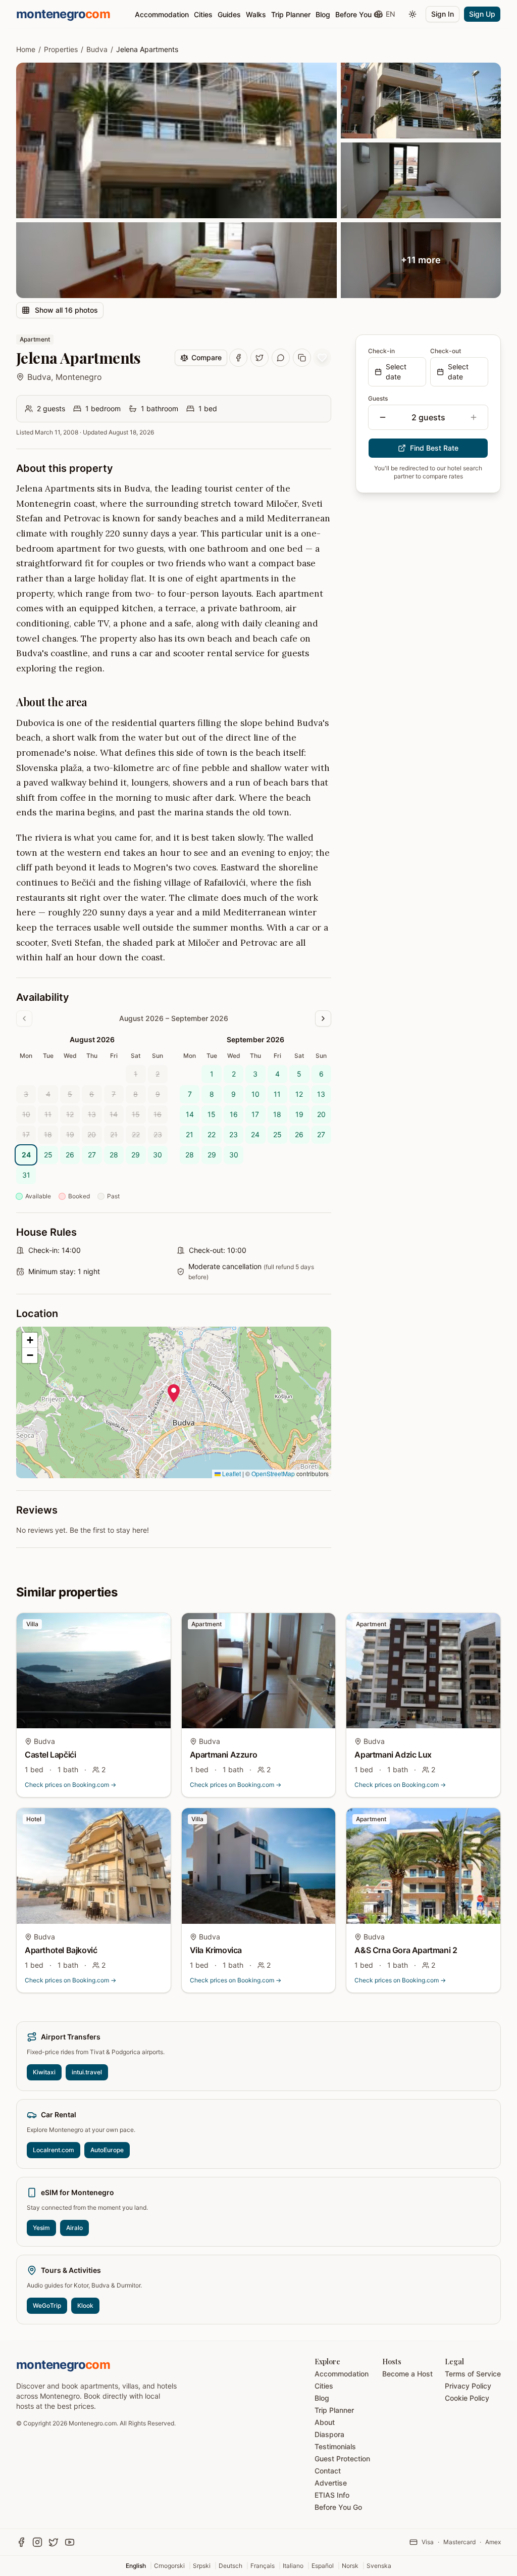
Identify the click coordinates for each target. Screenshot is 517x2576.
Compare (206, 357)
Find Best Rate (434, 448)
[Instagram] (37, 2542)
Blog (323, 14)
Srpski (202, 2566)
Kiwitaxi (44, 2072)
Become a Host (407, 2374)
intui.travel (87, 2072)
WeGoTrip (47, 2305)
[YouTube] (70, 2542)
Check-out (446, 351)
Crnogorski (169, 2566)
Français (263, 2566)
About (325, 2422)
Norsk (350, 2566)
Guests (378, 398)
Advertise (331, 2483)
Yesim (41, 2228)
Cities (203, 14)
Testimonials (335, 2446)
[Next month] (323, 1018)
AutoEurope (107, 2150)
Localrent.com (54, 2150)
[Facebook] (21, 2542)
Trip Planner (291, 14)
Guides (229, 14)
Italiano (293, 2566)
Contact (328, 2471)
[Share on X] (260, 358)
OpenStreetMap (273, 1473)
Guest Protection (342, 2459)
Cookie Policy (467, 2398)
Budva (97, 49)
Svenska (379, 2566)
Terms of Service (473, 2374)
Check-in (381, 351)
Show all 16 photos (66, 310)
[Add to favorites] (322, 358)
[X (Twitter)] (54, 2542)
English (136, 2566)
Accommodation (162, 14)
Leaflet (231, 1473)
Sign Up (482, 14)
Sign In (443, 14)
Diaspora (329, 2434)
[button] (174, 1393)
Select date (396, 372)
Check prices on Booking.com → (70, 1785)
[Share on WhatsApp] (281, 358)
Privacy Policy (468, 2386)
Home (26, 49)
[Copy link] (302, 358)
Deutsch (230, 2566)
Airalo (74, 2228)
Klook (85, 2305)
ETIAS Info (332, 2495)
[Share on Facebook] (238, 358)
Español (323, 2566)
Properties (61, 49)
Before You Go (359, 14)
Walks (256, 14)
